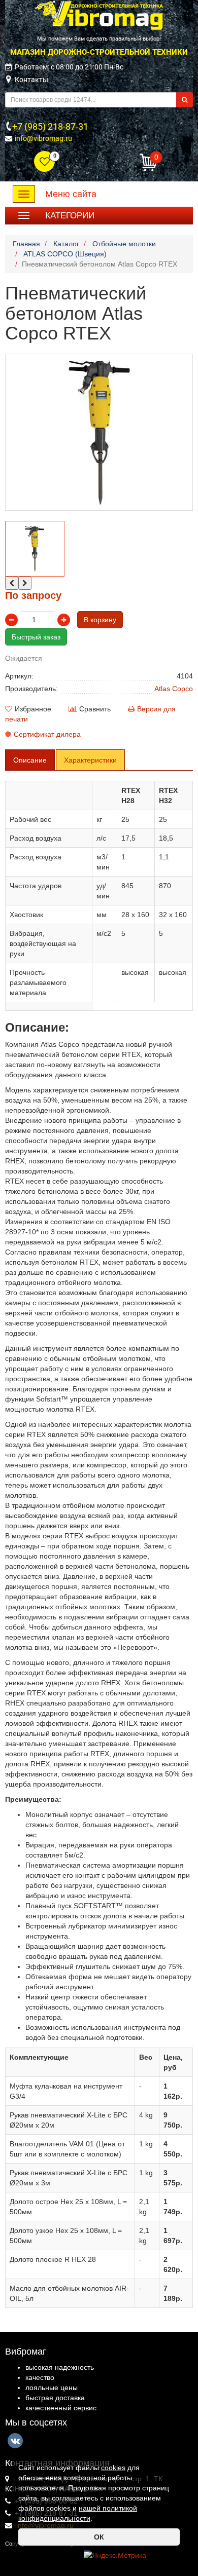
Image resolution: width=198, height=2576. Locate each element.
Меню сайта (71, 194)
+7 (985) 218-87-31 (50, 126)
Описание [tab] (30, 760)
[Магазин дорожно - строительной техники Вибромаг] (99, 15)
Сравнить (95, 709)
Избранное (33, 709)
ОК (99, 2537)
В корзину (100, 620)
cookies (113, 2468)
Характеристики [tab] (90, 760)
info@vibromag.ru (43, 138)
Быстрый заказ (36, 637)
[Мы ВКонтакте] (15, 2441)
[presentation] (12, 583)
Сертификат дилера (47, 734)
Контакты (31, 80)
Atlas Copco (174, 689)
